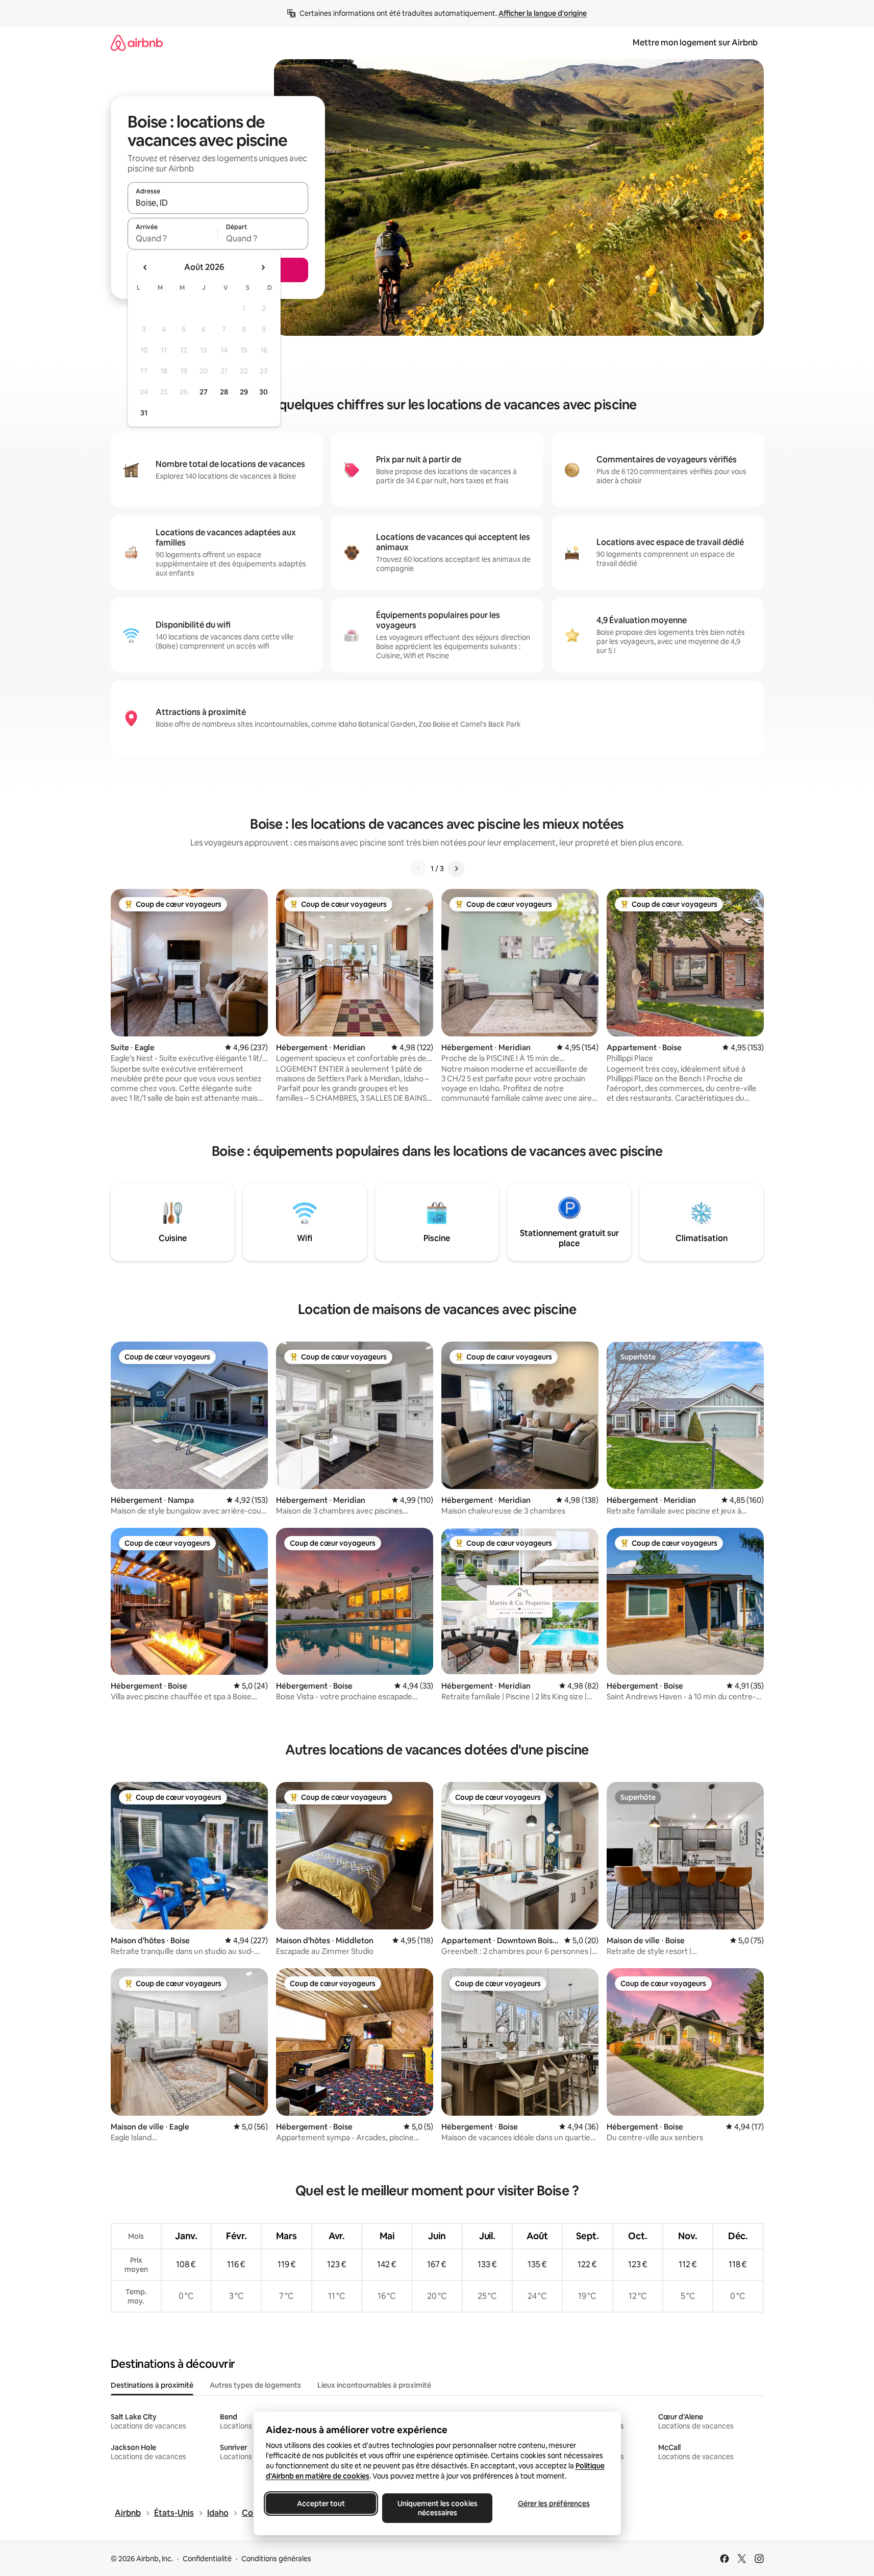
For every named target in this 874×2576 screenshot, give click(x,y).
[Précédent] (418, 869)
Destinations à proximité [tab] (152, 2385)
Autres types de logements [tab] (255, 2385)
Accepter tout (321, 2504)
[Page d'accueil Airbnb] (137, 43)
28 (224, 392)
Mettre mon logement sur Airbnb (695, 43)
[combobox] (218, 203)
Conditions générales (276, 2559)
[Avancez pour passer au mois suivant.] (263, 267)
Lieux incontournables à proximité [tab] (374, 2385)
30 (264, 392)
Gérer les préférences (553, 2504)
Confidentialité (207, 2559)
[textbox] (173, 238)
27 (204, 392)
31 (144, 413)
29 (244, 392)
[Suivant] (456, 869)
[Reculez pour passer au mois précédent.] (145, 267)
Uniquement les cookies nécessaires (437, 2508)
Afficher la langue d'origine (543, 13)
